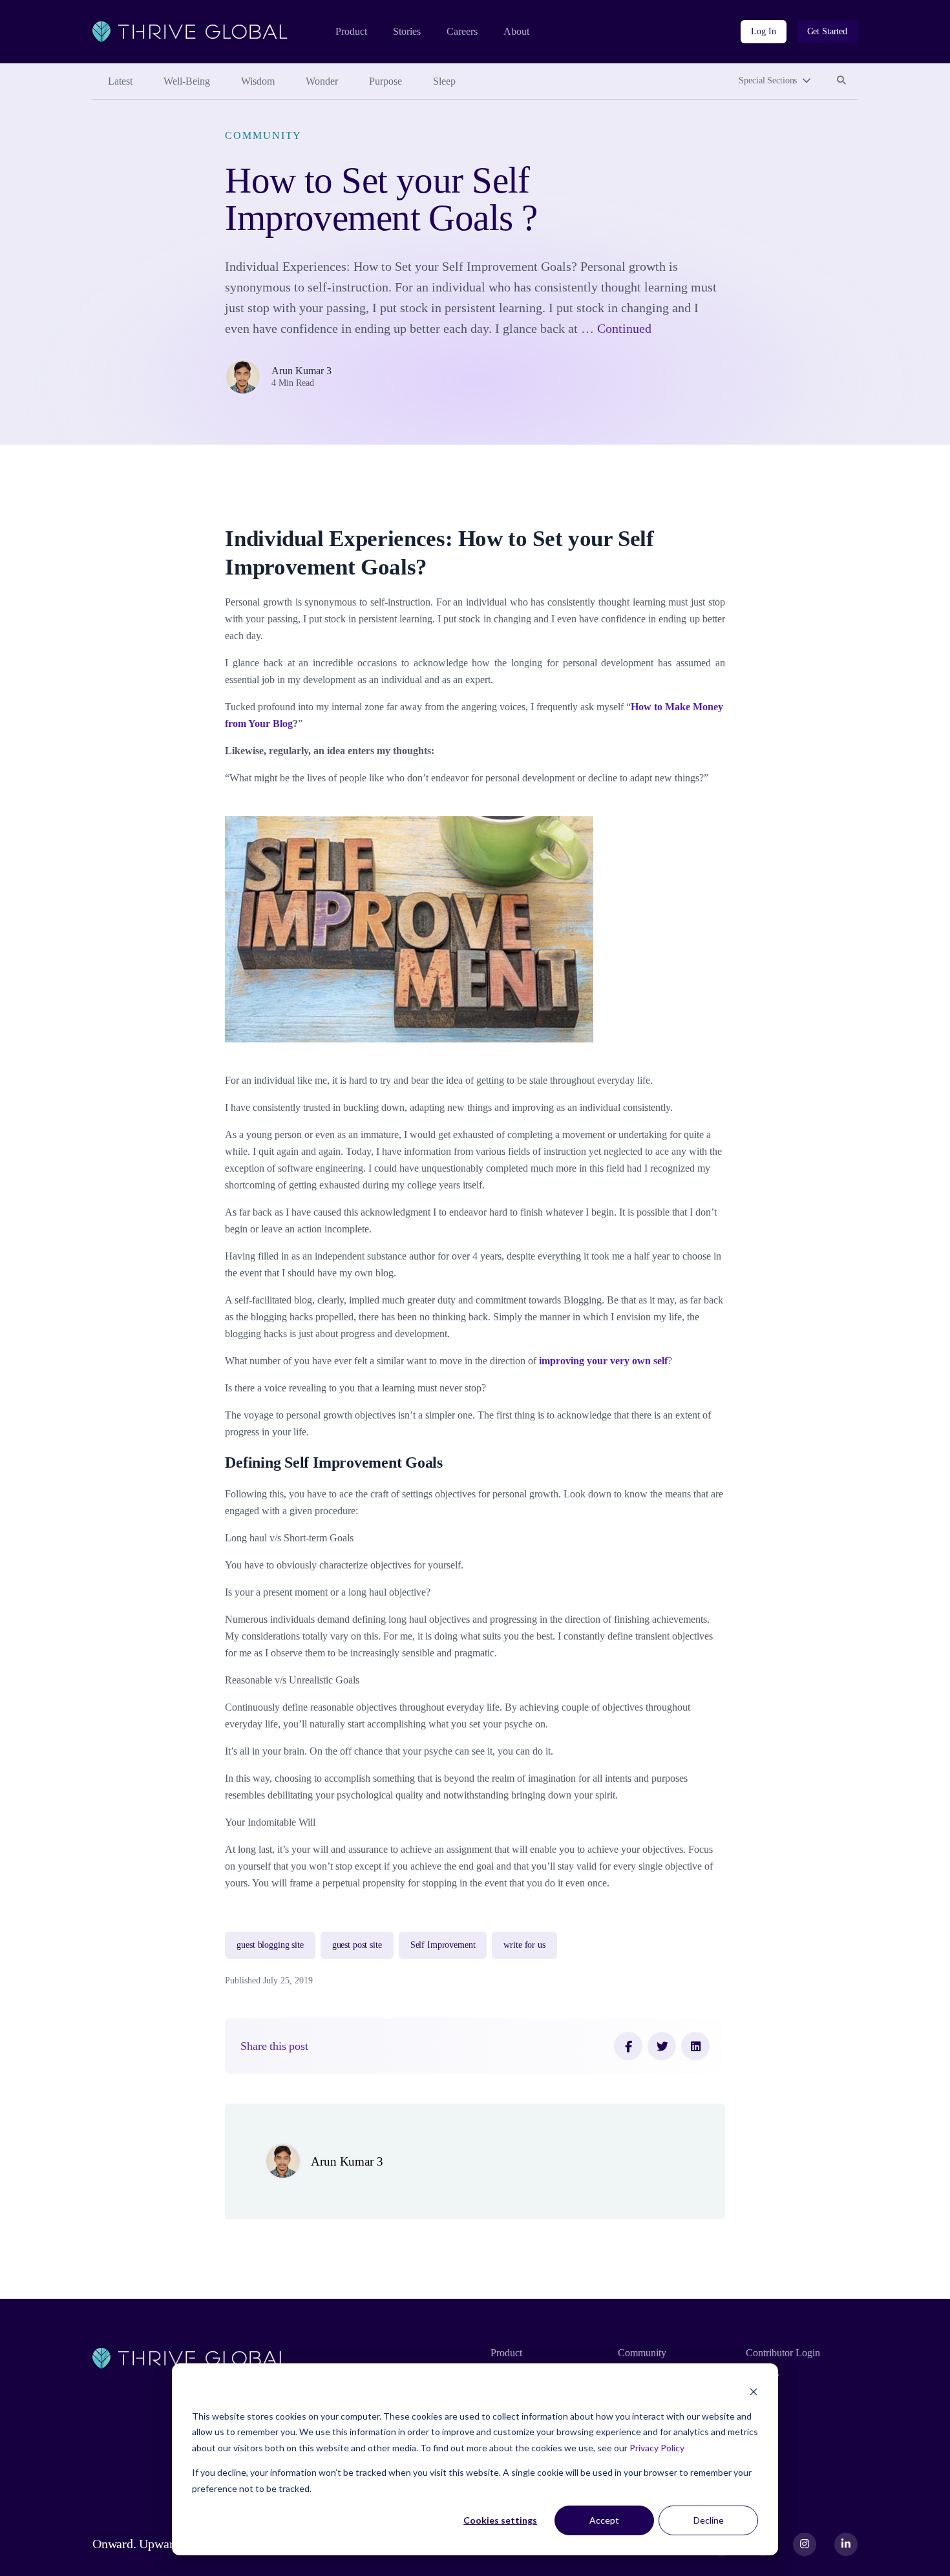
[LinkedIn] (695, 2046)
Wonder (322, 81)
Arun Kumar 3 (301, 371)
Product (351, 31)
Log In (763, 31)
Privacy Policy (657, 2448)
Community (263, 135)
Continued (624, 328)
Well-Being (187, 81)
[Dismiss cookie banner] (754, 2391)
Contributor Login (783, 2353)
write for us (524, 1945)
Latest (120, 81)
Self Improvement (443, 1945)
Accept (604, 2520)
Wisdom (258, 81)
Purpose (385, 81)
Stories (407, 31)
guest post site (357, 1945)
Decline (709, 2520)
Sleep (444, 81)
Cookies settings (500, 2520)
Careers (462, 31)
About (516, 31)
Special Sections (768, 80)
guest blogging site (270, 1945)
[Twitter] (662, 2046)
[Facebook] (628, 2046)
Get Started (827, 31)
